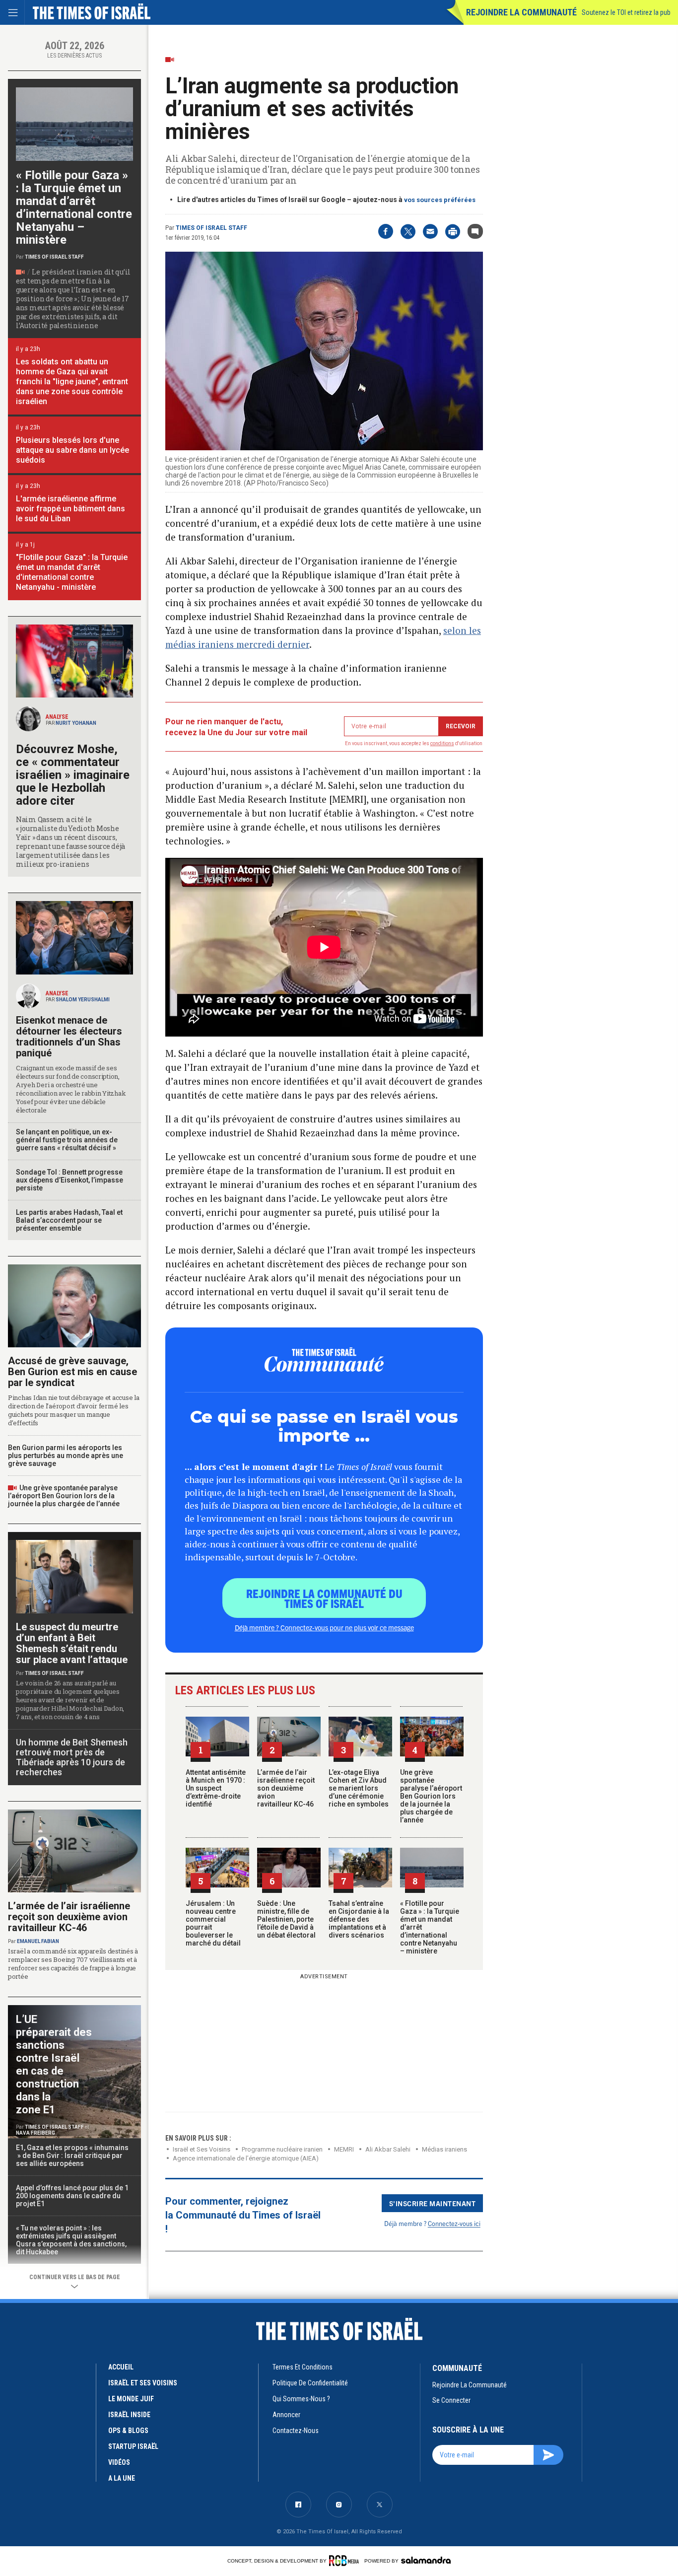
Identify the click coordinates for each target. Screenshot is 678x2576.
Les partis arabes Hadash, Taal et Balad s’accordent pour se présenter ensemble (69, 1220)
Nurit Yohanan (76, 723)
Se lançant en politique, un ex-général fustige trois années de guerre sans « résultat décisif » (67, 1140)
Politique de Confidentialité (310, 2383)
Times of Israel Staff (211, 228)
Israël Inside (129, 2415)
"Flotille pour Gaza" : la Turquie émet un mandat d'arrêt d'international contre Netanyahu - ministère (72, 572)
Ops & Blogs (128, 2431)
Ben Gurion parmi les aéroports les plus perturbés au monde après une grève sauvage (66, 1456)
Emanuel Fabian (38, 1941)
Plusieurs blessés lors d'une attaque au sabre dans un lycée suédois (72, 450)
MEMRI (344, 2149)
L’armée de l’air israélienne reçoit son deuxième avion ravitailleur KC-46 (286, 1788)
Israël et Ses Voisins (202, 2149)
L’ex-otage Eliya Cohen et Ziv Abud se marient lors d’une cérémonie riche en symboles (359, 1788)
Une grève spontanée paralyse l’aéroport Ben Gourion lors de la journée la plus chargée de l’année (431, 1796)
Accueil (121, 2367)
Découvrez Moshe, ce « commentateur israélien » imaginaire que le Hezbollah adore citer (73, 775)
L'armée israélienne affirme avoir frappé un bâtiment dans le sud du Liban (70, 509)
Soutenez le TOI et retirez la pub (626, 12)
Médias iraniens (444, 2149)
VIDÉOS (119, 2462)
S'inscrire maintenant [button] (433, 2203)
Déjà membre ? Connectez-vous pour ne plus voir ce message (324, 1627)
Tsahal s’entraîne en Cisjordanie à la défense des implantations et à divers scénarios (359, 1919)
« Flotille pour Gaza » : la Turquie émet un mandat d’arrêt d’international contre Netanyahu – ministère (74, 208)
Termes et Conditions (303, 2367)
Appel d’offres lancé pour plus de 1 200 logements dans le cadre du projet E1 (72, 2196)
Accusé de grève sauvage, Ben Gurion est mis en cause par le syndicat (72, 1372)
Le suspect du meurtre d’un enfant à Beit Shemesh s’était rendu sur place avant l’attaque (72, 1643)
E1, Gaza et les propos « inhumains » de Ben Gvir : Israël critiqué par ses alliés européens (73, 2156)
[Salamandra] (426, 2560)
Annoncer (286, 2415)
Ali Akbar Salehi (388, 2149)
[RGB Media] (346, 2561)
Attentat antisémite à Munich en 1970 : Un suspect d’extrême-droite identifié (216, 1788)
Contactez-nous (296, 2431)
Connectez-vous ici (454, 2223)
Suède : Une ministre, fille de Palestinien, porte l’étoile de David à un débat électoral (286, 1919)
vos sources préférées (440, 200)
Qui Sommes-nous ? (301, 2399)
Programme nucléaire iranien (282, 2149)
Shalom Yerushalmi (83, 1000)
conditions (442, 743)
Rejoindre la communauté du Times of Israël (324, 1598)
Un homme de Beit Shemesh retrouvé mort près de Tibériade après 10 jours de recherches (72, 1757)
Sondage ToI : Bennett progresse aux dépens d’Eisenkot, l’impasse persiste (69, 1180)
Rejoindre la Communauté (521, 12)
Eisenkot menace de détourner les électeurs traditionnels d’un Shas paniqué (69, 1037)
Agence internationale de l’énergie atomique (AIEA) (246, 2158)
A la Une (122, 2478)
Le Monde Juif (131, 2399)
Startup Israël (133, 2446)
